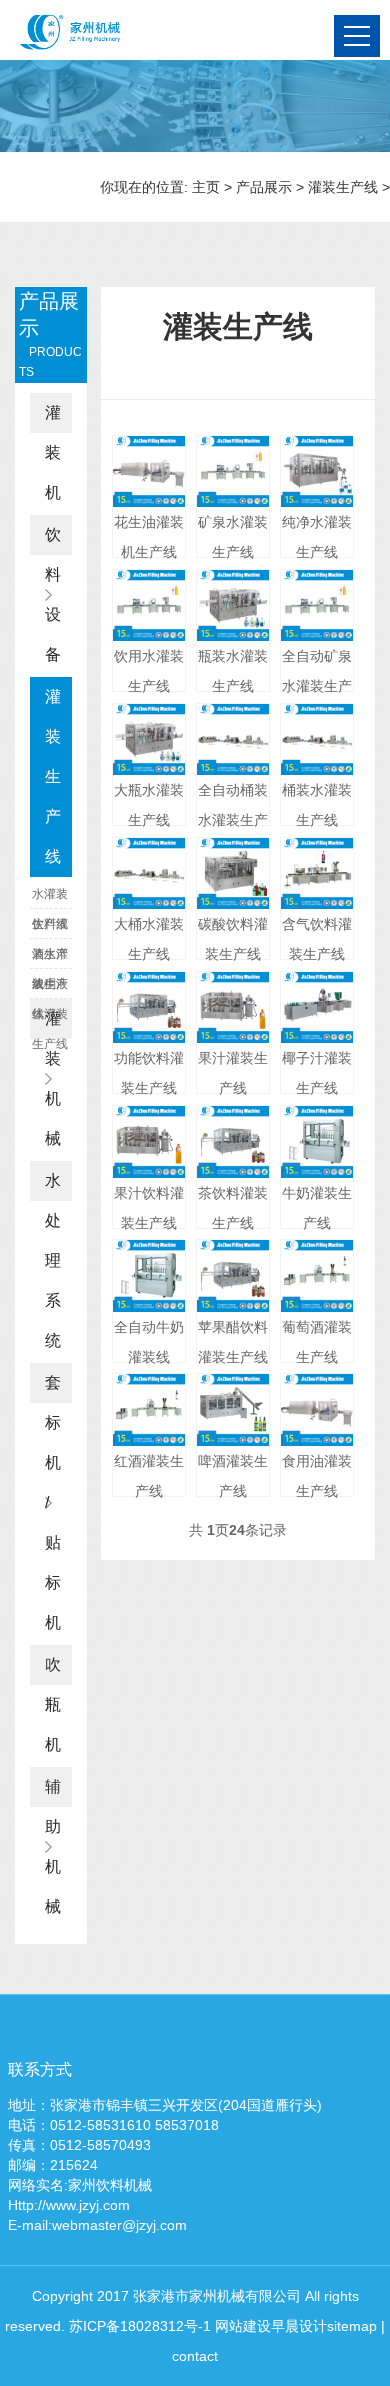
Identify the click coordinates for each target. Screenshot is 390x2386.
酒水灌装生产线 (50, 958)
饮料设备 (53, 594)
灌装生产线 (343, 187)
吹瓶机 (53, 1704)
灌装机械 (53, 1078)
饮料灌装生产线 (50, 928)
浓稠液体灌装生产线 (50, 988)
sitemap (352, 2326)
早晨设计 (299, 2326)
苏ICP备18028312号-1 (140, 2326)
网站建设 (243, 2326)
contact (195, 2356)
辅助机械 (53, 1846)
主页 (206, 187)
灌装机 (53, 452)
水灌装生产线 (50, 898)
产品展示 (264, 187)
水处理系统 (53, 1260)
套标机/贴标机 (53, 1502)
